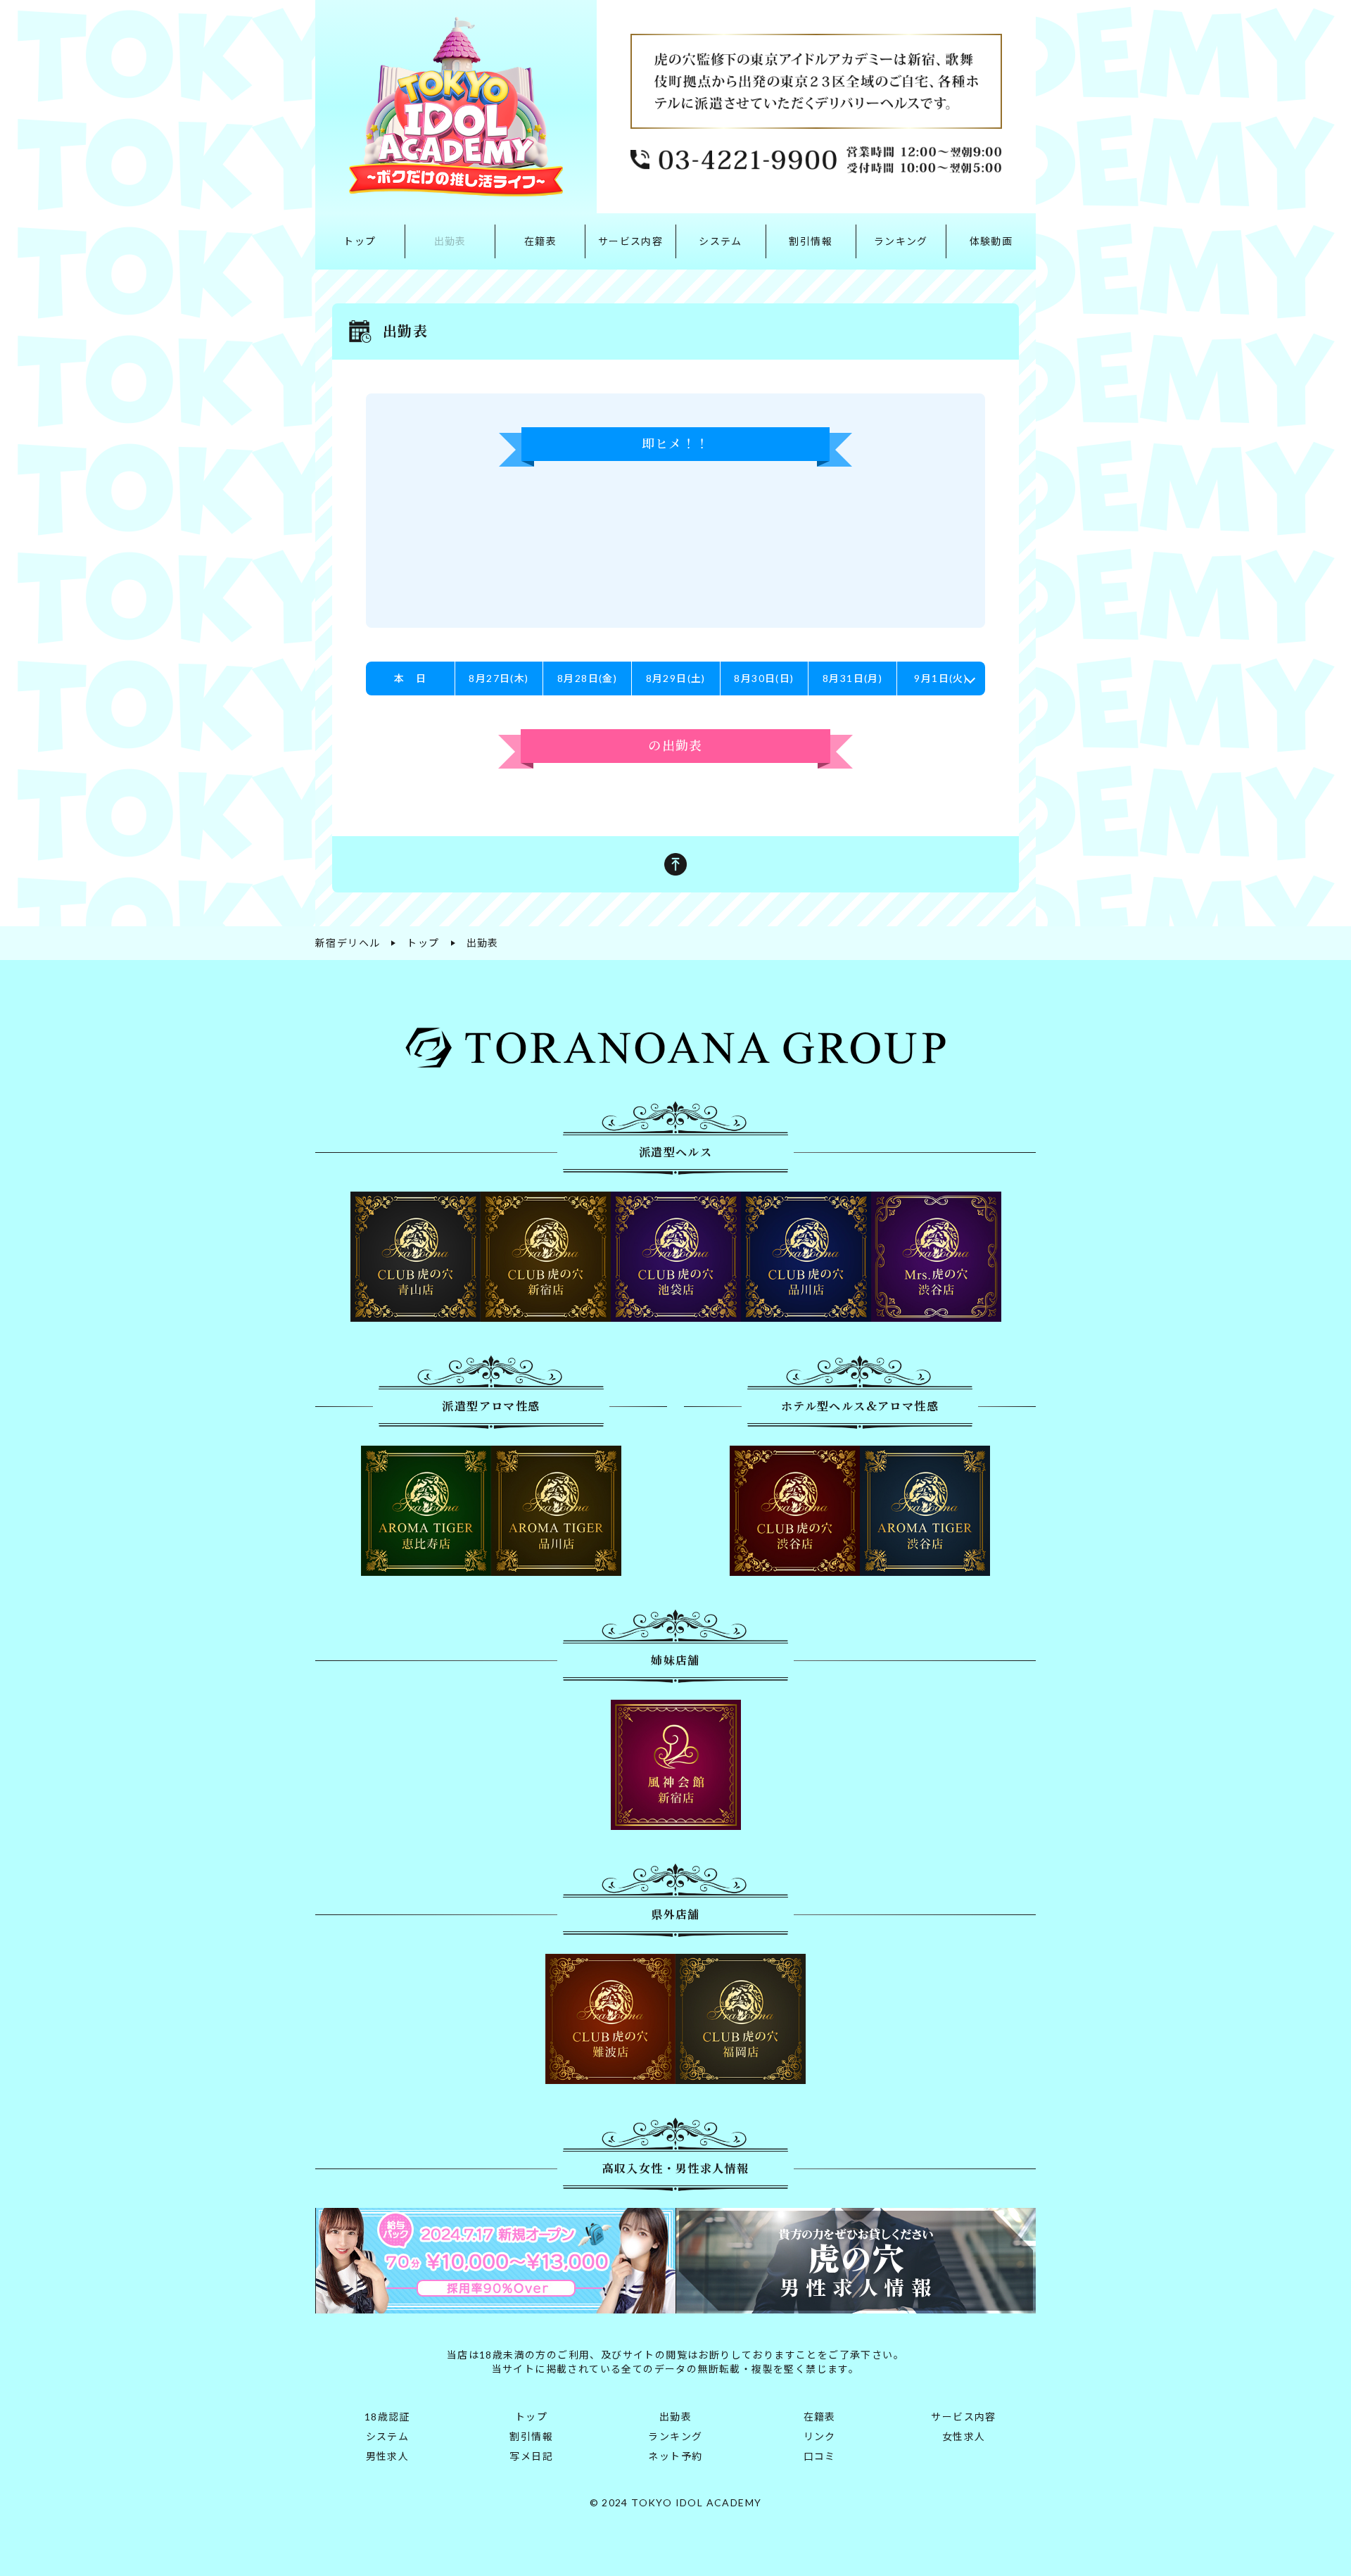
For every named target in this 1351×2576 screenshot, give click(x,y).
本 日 (410, 678)
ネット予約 (675, 2456)
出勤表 (450, 241)
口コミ (820, 2456)
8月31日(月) (852, 678)
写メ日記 (531, 2456)
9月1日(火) (941, 678)
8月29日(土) (676, 678)
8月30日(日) (764, 678)
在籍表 (540, 241)
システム (721, 241)
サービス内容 (630, 241)
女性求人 (964, 2436)
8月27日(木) (499, 678)
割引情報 (811, 241)
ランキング (901, 241)
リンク (820, 2436)
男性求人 (388, 2456)
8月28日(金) (587, 678)
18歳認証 (387, 2417)
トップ (360, 241)
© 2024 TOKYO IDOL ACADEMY (676, 2502)
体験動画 (991, 241)
